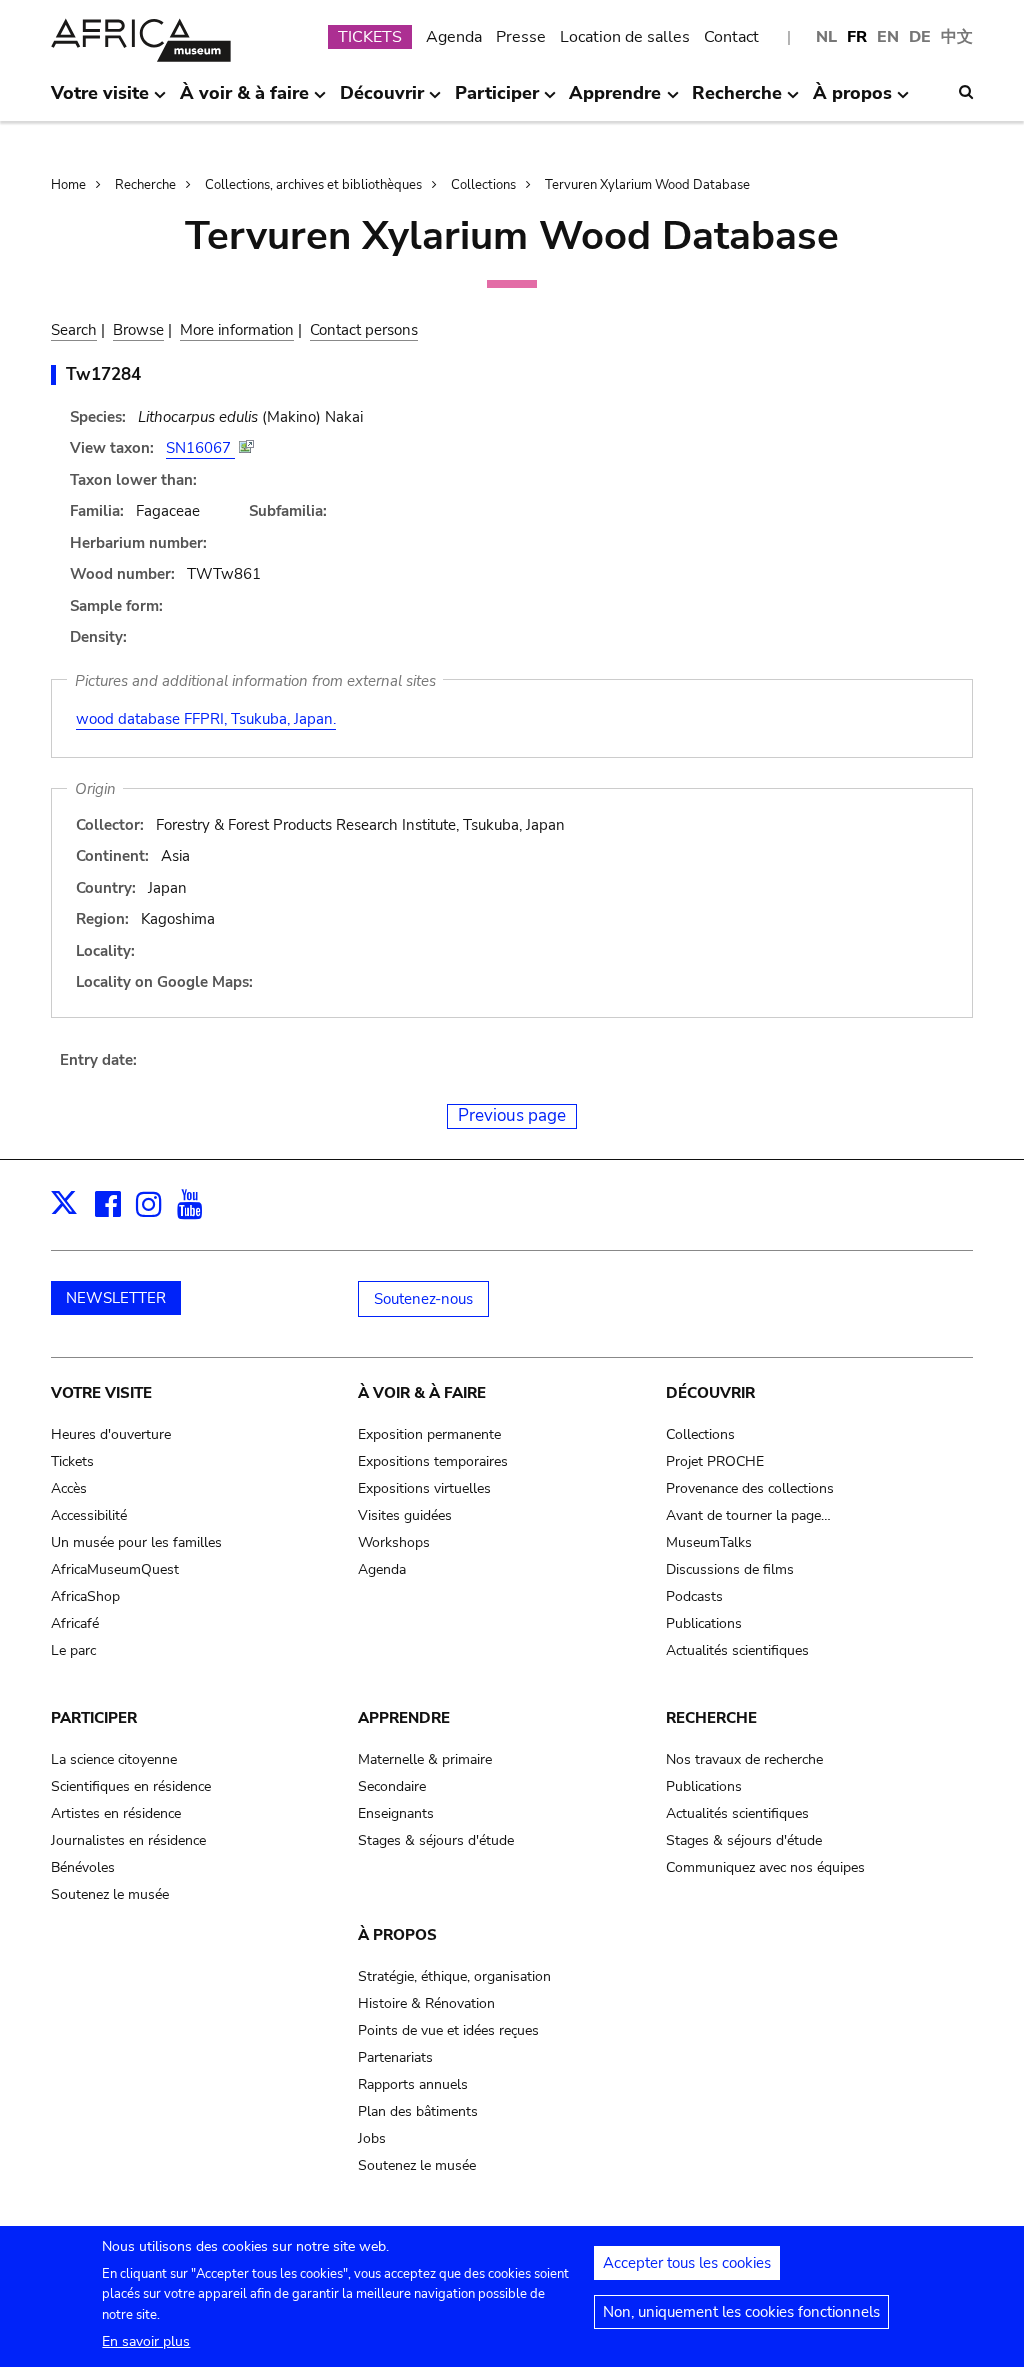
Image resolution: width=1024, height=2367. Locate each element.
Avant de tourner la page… (748, 1515)
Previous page (512, 1115)
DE (920, 37)
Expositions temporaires (433, 1461)
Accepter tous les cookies (687, 2263)
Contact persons (364, 330)
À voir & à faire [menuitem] (244, 101)
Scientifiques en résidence (131, 1786)
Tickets (72, 1461)
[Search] (966, 92)
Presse (521, 37)
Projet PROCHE (715, 1461)
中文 (957, 37)
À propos (397, 1935)
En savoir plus (146, 2341)
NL (826, 37)
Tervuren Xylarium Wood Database (647, 185)
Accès (69, 1488)
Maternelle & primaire (425, 1759)
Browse (138, 330)
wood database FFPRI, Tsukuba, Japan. (206, 719)
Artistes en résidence (116, 1813)
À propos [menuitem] (852, 101)
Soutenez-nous (423, 1299)
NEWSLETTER (116, 1298)
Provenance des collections (750, 1488)
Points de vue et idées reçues (448, 2030)
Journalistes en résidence (128, 1840)
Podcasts (694, 1596)
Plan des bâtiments (418, 2111)
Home (68, 185)
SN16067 (200, 448)
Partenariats (395, 2057)
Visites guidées (405, 1515)
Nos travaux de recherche (744, 1759)
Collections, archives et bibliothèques (313, 185)
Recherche (145, 185)
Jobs (372, 2138)
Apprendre (404, 1718)
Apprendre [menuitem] (615, 101)
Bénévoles (83, 1867)
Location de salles (625, 37)
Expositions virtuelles (424, 1488)
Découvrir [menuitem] (382, 101)
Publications (704, 1623)
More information (237, 330)
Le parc (73, 1650)
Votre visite (101, 1393)
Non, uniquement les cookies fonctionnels (741, 2312)
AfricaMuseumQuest (115, 1569)
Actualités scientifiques (737, 1650)
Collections (483, 185)
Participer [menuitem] (497, 101)
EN (888, 37)
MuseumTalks (709, 1542)
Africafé (75, 1623)
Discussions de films (730, 1569)
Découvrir (710, 1393)
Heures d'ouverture (111, 1434)
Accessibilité (89, 1515)
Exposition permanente (429, 1434)
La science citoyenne (114, 1759)
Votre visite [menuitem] (100, 101)
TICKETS (370, 37)
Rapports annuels (413, 2084)
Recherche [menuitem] (737, 101)
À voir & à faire (422, 1393)
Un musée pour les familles (136, 1542)
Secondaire (392, 1786)
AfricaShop (85, 1596)
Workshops (394, 1542)
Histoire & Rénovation (426, 2003)
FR (857, 37)
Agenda (454, 37)
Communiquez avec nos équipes (765, 1867)
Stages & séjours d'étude (436, 1840)
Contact (731, 37)
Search (74, 330)
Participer (94, 1718)
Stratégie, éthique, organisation (454, 1976)
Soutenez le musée (110, 1894)
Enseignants (396, 1813)
